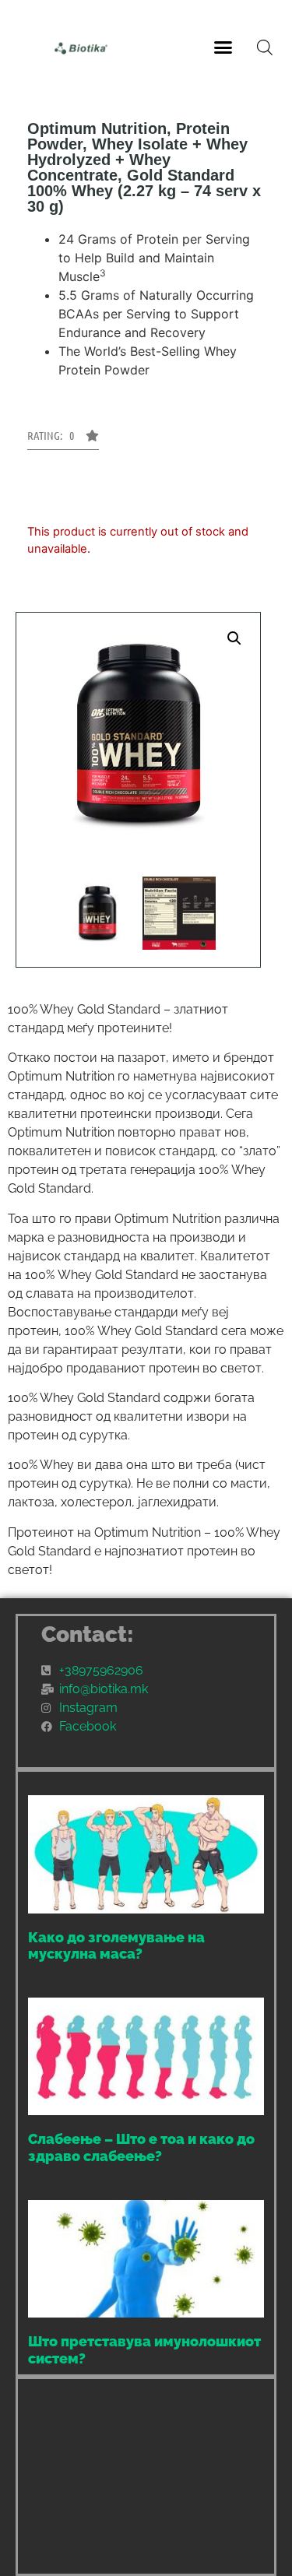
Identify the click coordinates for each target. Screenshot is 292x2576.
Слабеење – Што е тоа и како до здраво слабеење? (141, 2147)
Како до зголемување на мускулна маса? (116, 1946)
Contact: (88, 1634)
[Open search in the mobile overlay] (265, 47)
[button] (223, 47)
